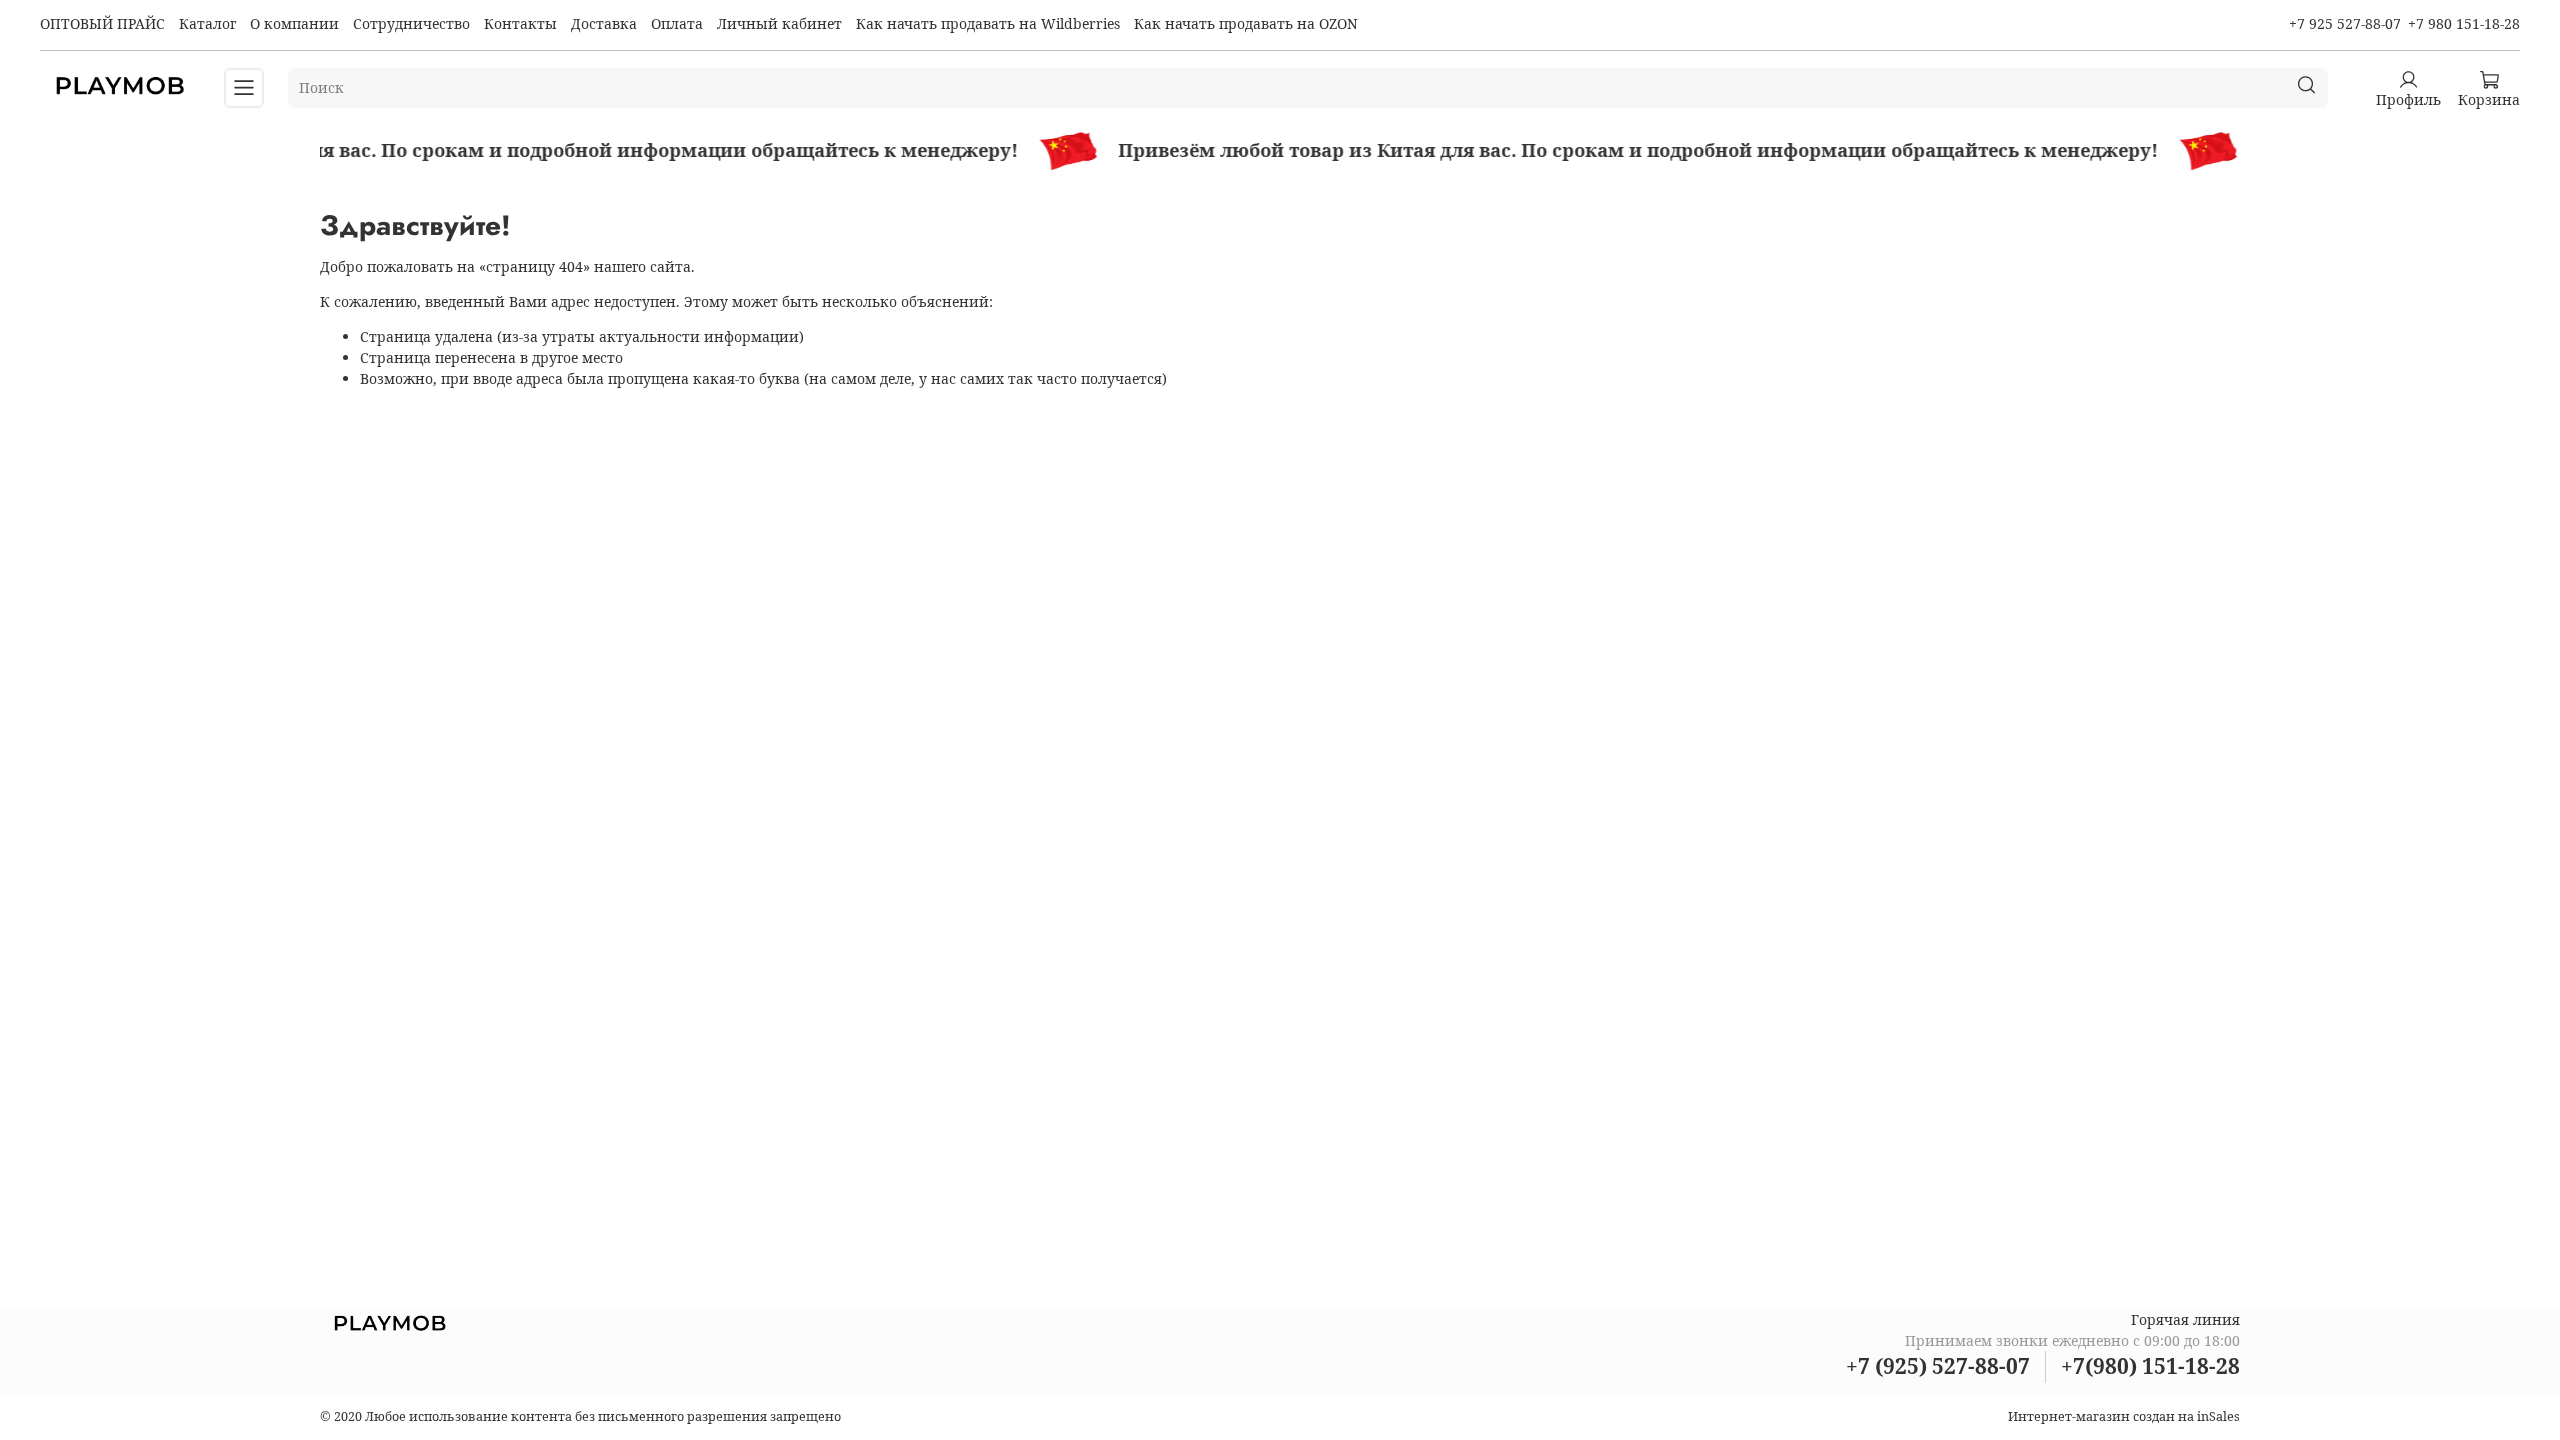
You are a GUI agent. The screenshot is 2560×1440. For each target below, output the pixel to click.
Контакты (520, 23)
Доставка (604, 23)
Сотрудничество (411, 23)
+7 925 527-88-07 (2345, 23)
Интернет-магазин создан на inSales (2124, 1416)
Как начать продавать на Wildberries (988, 23)
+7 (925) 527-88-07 (1938, 1366)
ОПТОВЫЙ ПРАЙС (102, 23)
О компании (294, 23)
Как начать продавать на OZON (1246, 23)
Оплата (677, 23)
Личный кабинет (779, 23)
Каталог (207, 23)
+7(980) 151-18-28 (2150, 1366)
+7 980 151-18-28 (2464, 23)
